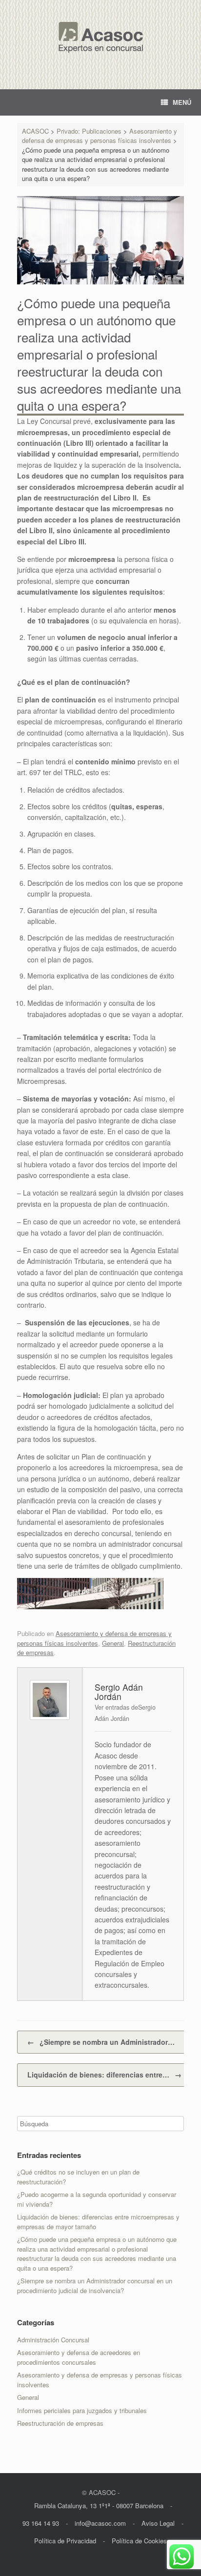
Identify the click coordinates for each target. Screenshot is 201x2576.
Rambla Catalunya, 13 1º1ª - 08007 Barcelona (99, 2506)
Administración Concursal (53, 2340)
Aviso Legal (158, 2523)
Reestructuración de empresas (60, 2423)
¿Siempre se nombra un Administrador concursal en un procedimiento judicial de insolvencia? (95, 2286)
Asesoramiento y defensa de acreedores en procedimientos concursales (79, 2357)
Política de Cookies (139, 2541)
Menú (182, 102)
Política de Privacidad (65, 2541)
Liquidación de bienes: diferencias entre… (104, 2075)
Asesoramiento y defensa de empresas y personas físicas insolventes (94, 1638)
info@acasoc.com (100, 2523)
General (113, 1643)
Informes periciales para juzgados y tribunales (82, 2410)
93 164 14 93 (41, 2523)
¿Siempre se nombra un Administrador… (101, 2042)
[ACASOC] (100, 37)
